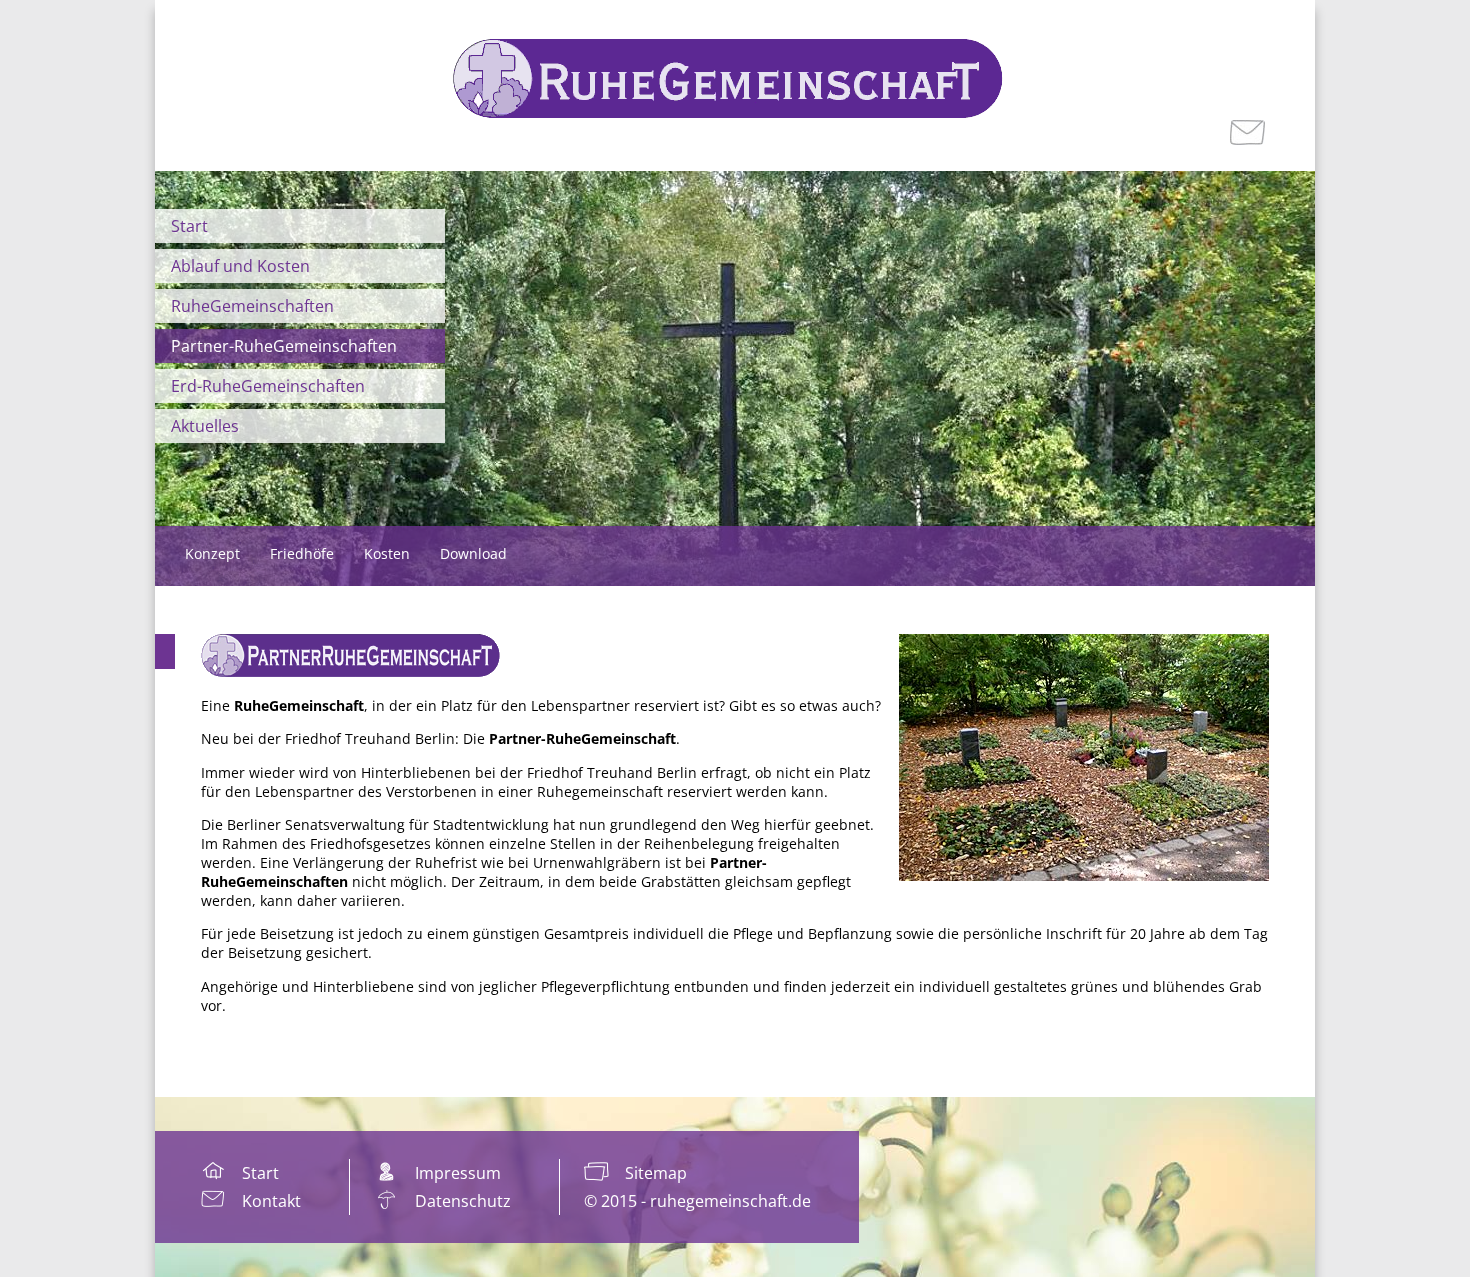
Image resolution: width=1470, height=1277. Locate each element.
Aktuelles (205, 426)
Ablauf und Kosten (240, 266)
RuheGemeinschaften (252, 306)
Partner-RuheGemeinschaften (284, 346)
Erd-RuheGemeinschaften (268, 386)
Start (189, 226)
